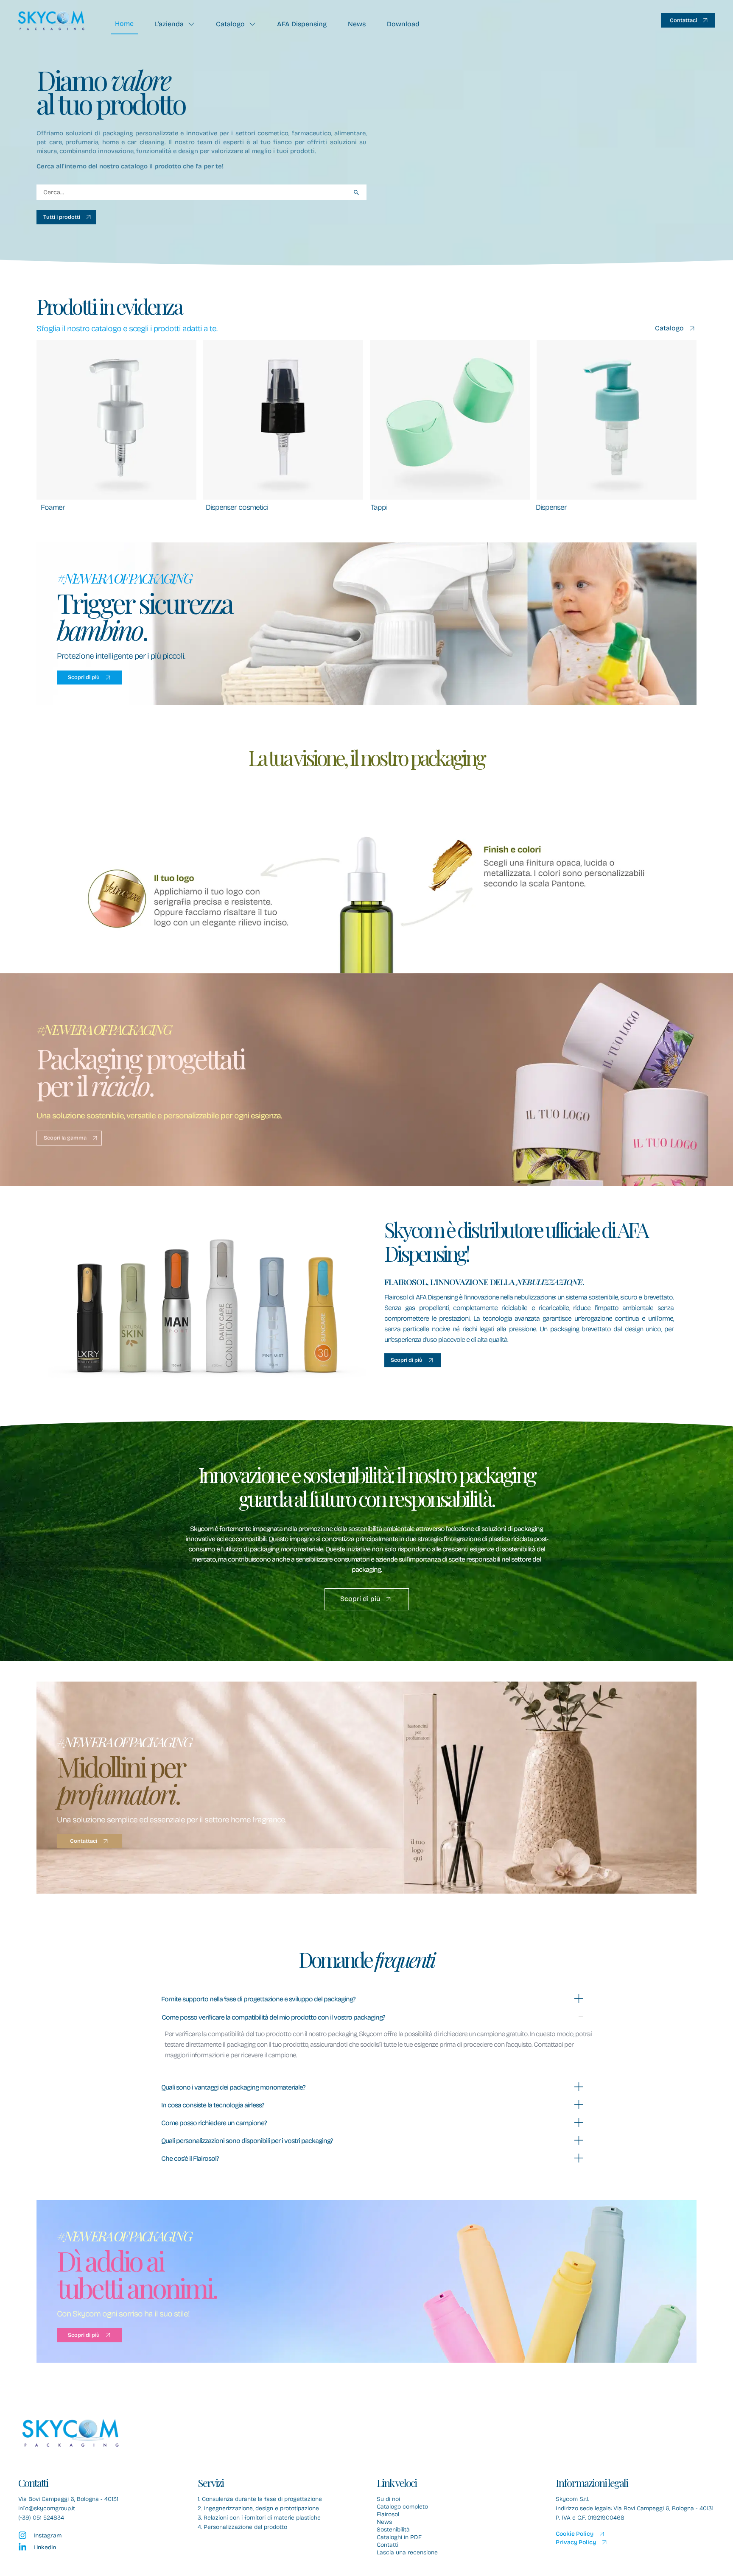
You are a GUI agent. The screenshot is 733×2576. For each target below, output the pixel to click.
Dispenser (551, 507)
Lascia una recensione (407, 2553)
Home (124, 24)
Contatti (387, 2545)
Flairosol (388, 2515)
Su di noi (388, 2499)
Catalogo (230, 24)
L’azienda (169, 24)
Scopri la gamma (65, 1138)
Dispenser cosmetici (237, 507)
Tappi (379, 507)
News (357, 24)
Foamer (53, 507)
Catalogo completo (402, 2507)
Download (403, 24)
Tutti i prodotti (62, 217)
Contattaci (683, 20)
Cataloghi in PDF (399, 2537)
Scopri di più (84, 677)
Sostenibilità (393, 2530)
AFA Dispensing (302, 24)
